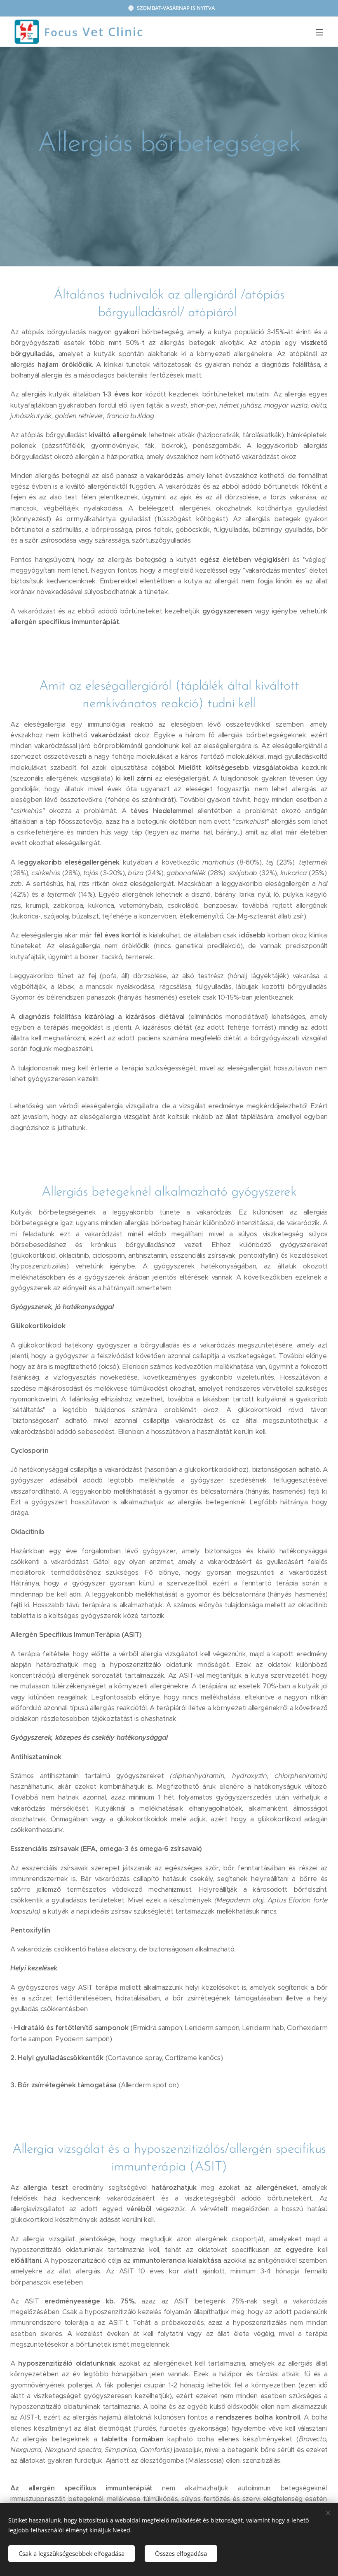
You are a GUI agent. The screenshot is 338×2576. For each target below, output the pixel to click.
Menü (319, 32)
